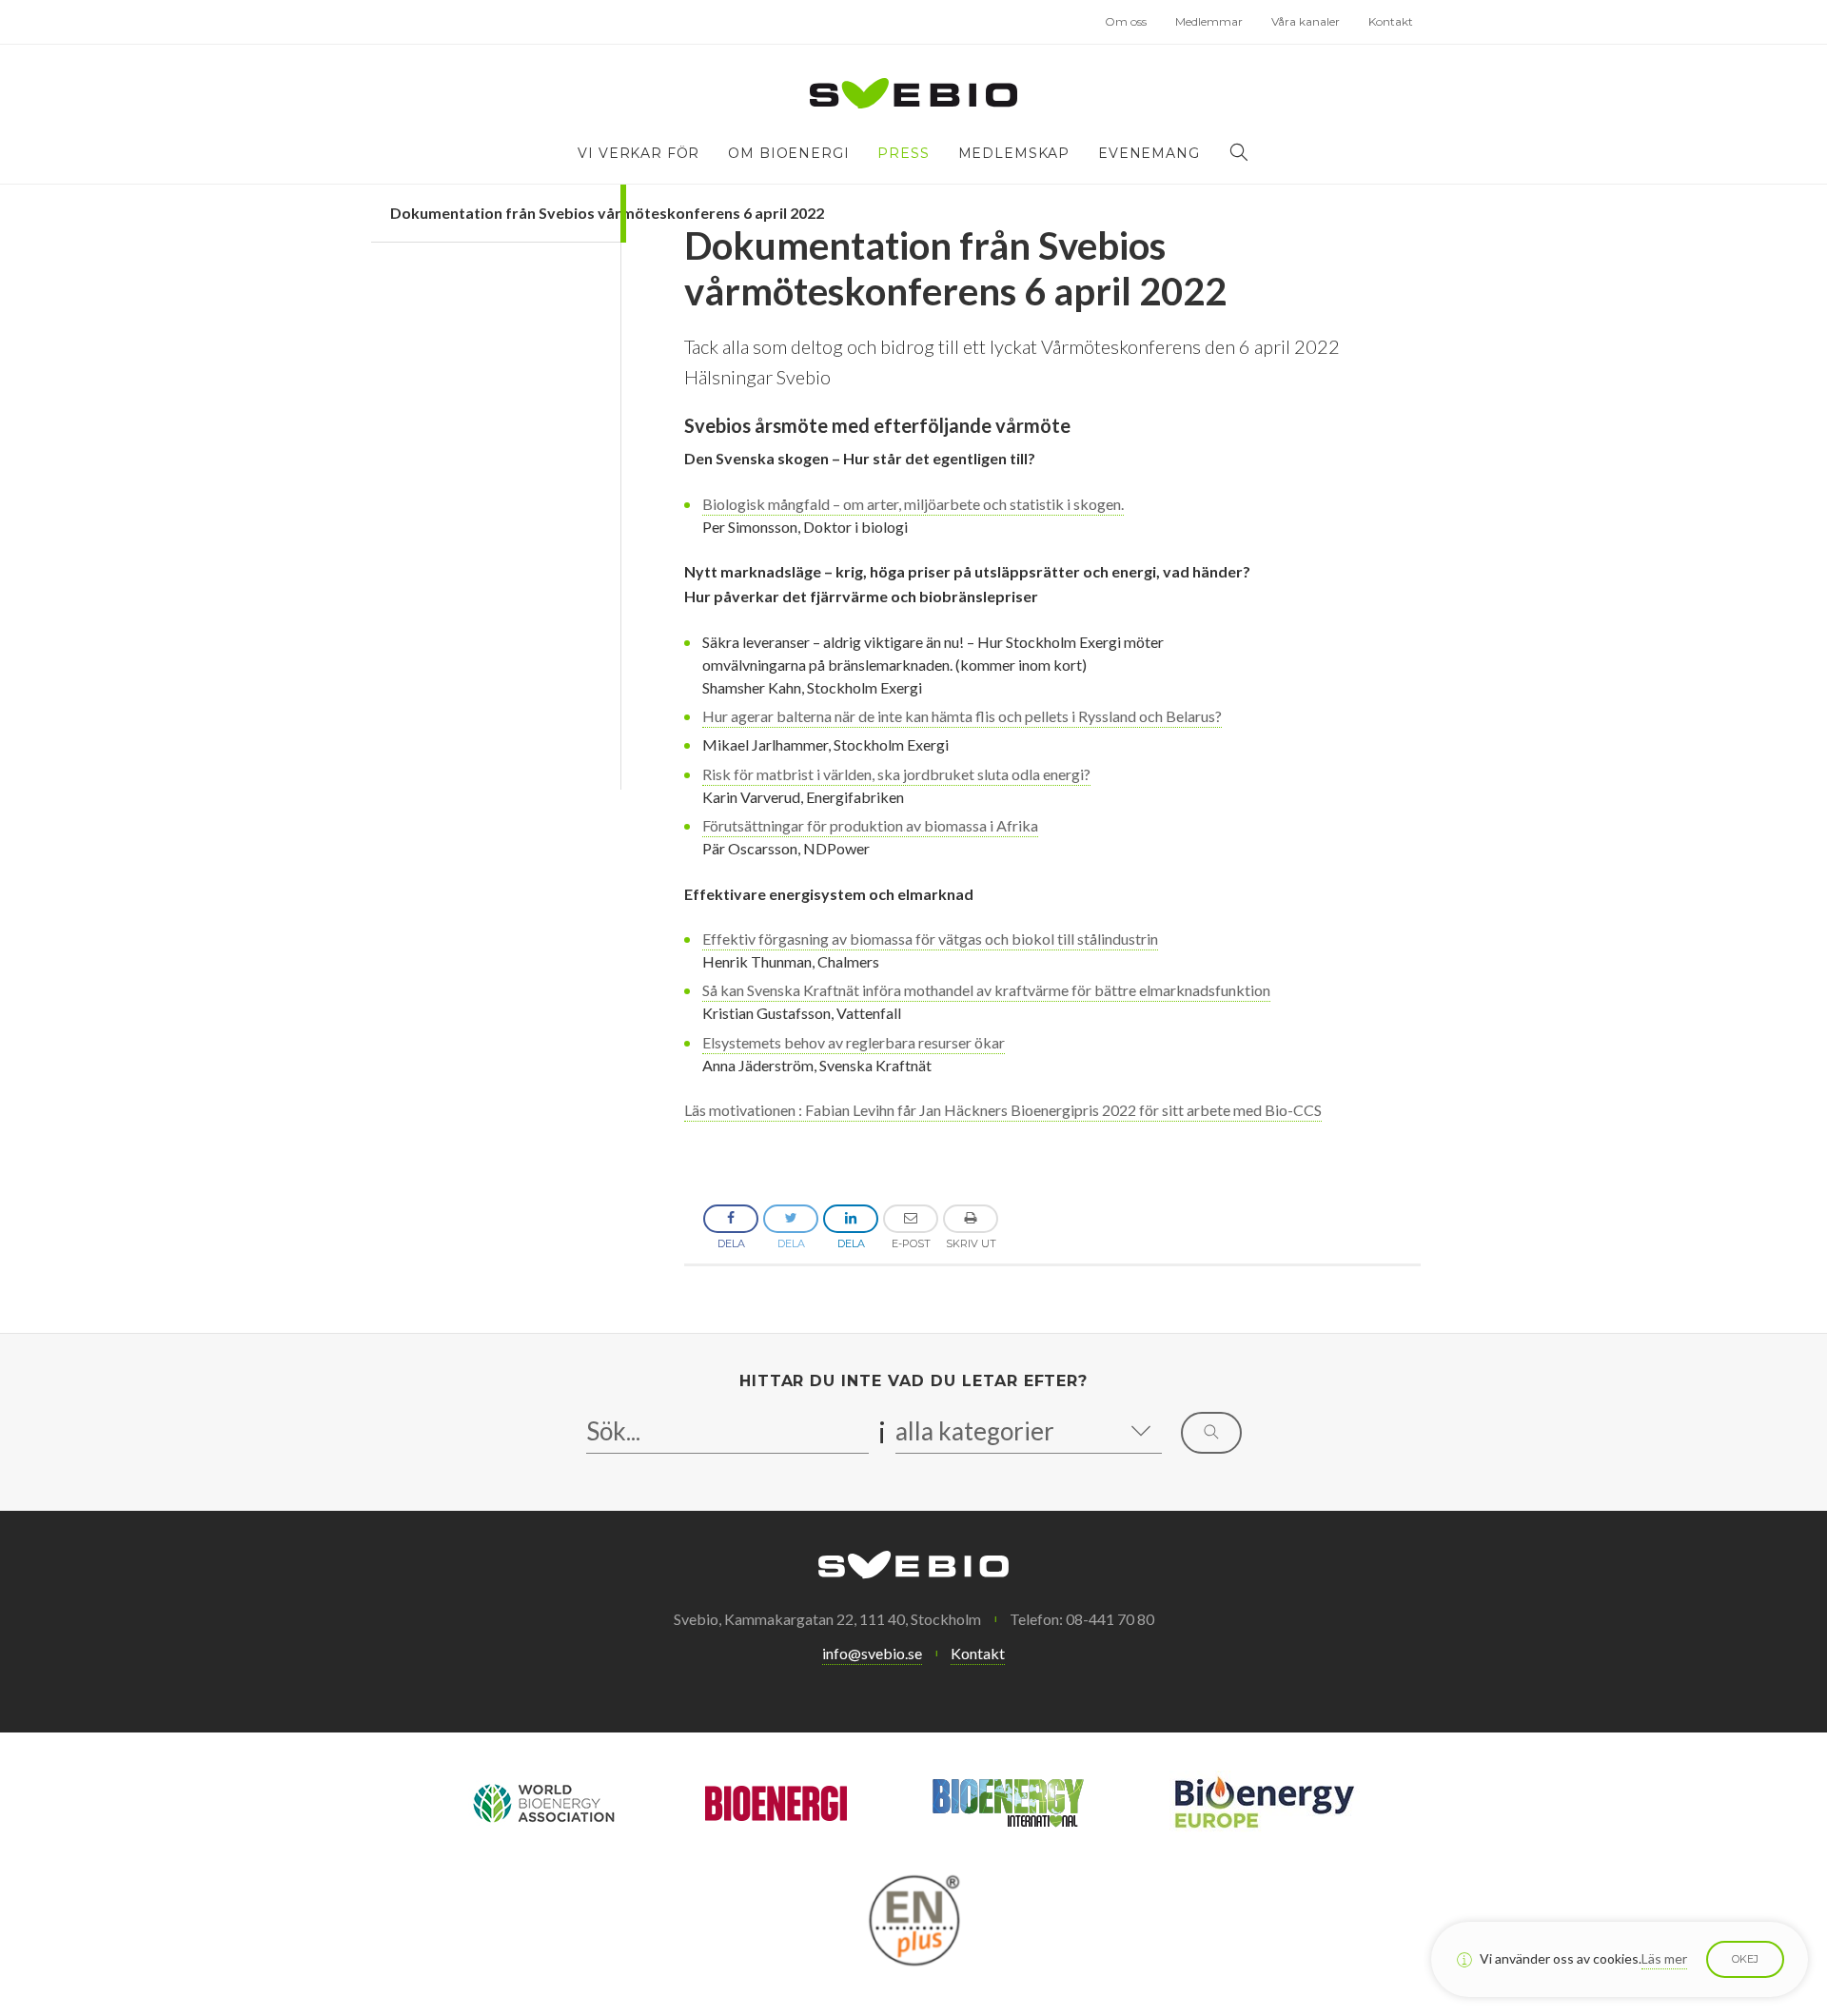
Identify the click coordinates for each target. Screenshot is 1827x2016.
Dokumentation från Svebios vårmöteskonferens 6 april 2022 (505, 213)
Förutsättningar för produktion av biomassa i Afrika (870, 825)
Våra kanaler (1306, 21)
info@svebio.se (872, 1653)
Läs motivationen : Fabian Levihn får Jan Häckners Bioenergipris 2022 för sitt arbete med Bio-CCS (1003, 1110)
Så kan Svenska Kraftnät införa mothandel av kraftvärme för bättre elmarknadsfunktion (986, 990)
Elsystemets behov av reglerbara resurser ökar (854, 1042)
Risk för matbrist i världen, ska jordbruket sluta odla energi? (896, 774)
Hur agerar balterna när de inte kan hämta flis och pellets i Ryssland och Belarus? (962, 716)
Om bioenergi (788, 153)
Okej (1745, 1959)
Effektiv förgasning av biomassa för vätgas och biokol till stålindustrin (930, 939)
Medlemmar (1209, 21)
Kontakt (1391, 21)
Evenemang (1149, 153)
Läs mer (1664, 1958)
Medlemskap (1014, 153)
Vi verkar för (638, 153)
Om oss (1126, 21)
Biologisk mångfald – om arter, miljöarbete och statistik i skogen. (913, 504)
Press (903, 153)
